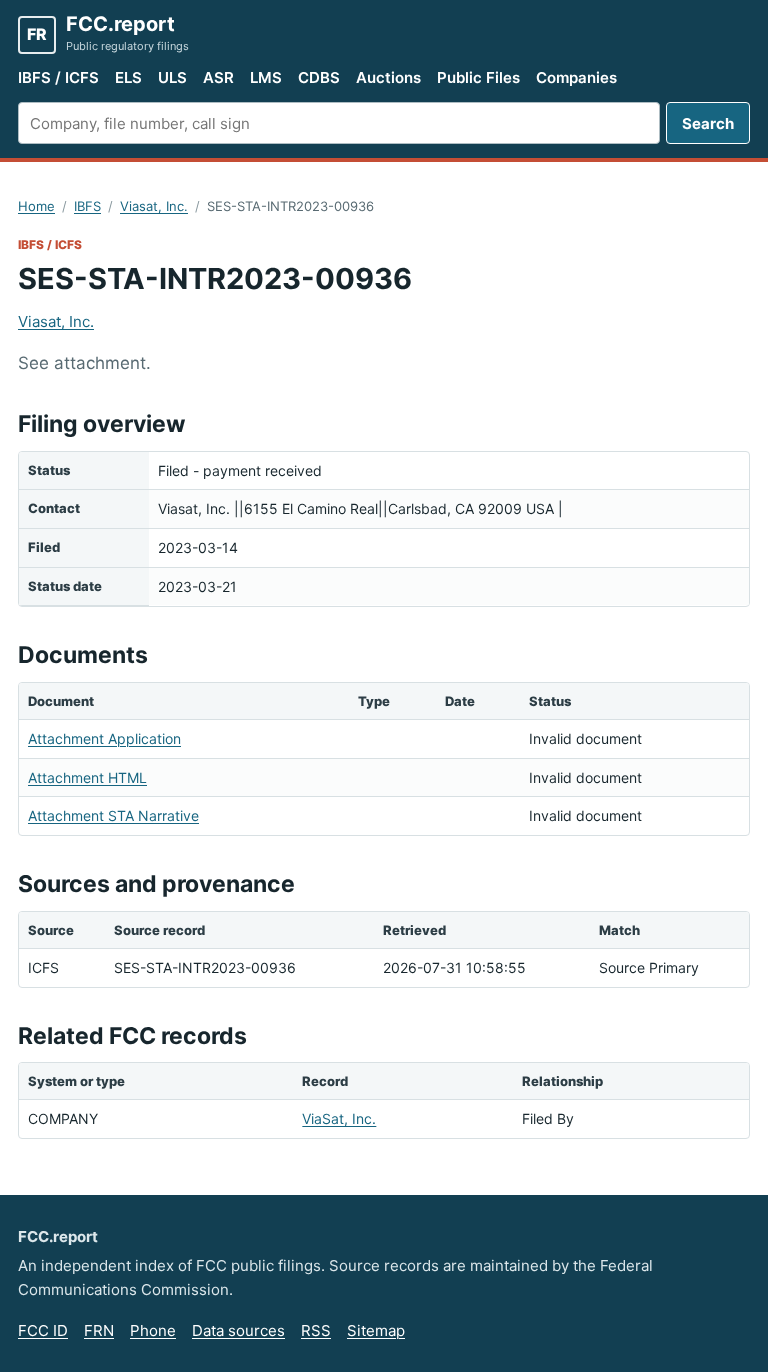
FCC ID (43, 1330)
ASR (218, 77)
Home (36, 206)
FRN (99, 1330)
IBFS (87, 206)
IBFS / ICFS (58, 77)
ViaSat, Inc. (339, 1118)
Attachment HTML (87, 777)
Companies (576, 77)
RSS (316, 1330)
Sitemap (376, 1330)
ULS (172, 77)
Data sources (238, 1330)
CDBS (319, 77)
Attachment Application (104, 738)
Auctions (388, 77)
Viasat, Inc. (154, 206)
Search (708, 123)
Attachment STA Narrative (113, 815)
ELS (128, 77)
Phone (153, 1330)
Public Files (478, 77)
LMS (266, 77)
